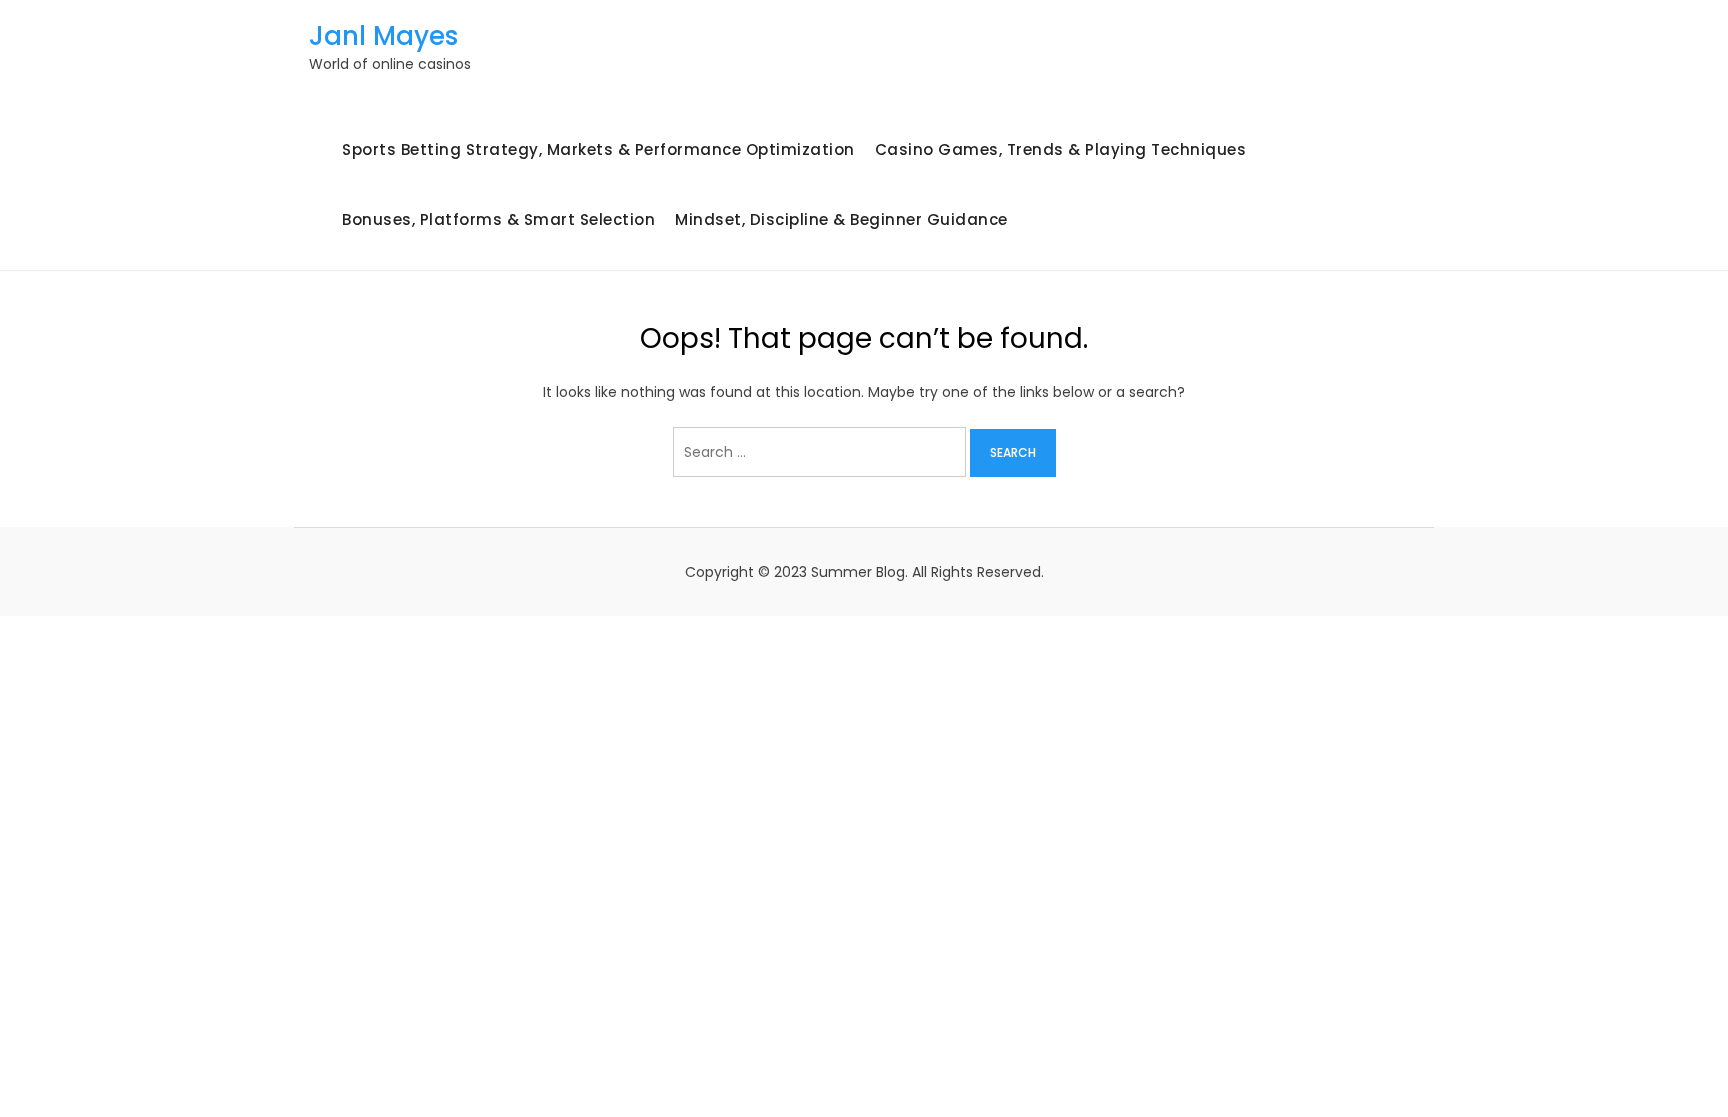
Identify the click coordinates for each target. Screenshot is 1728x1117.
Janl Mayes (383, 36)
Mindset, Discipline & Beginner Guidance (841, 219)
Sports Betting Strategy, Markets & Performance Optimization (598, 149)
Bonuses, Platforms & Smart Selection (498, 219)
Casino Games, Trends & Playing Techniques (1061, 149)
